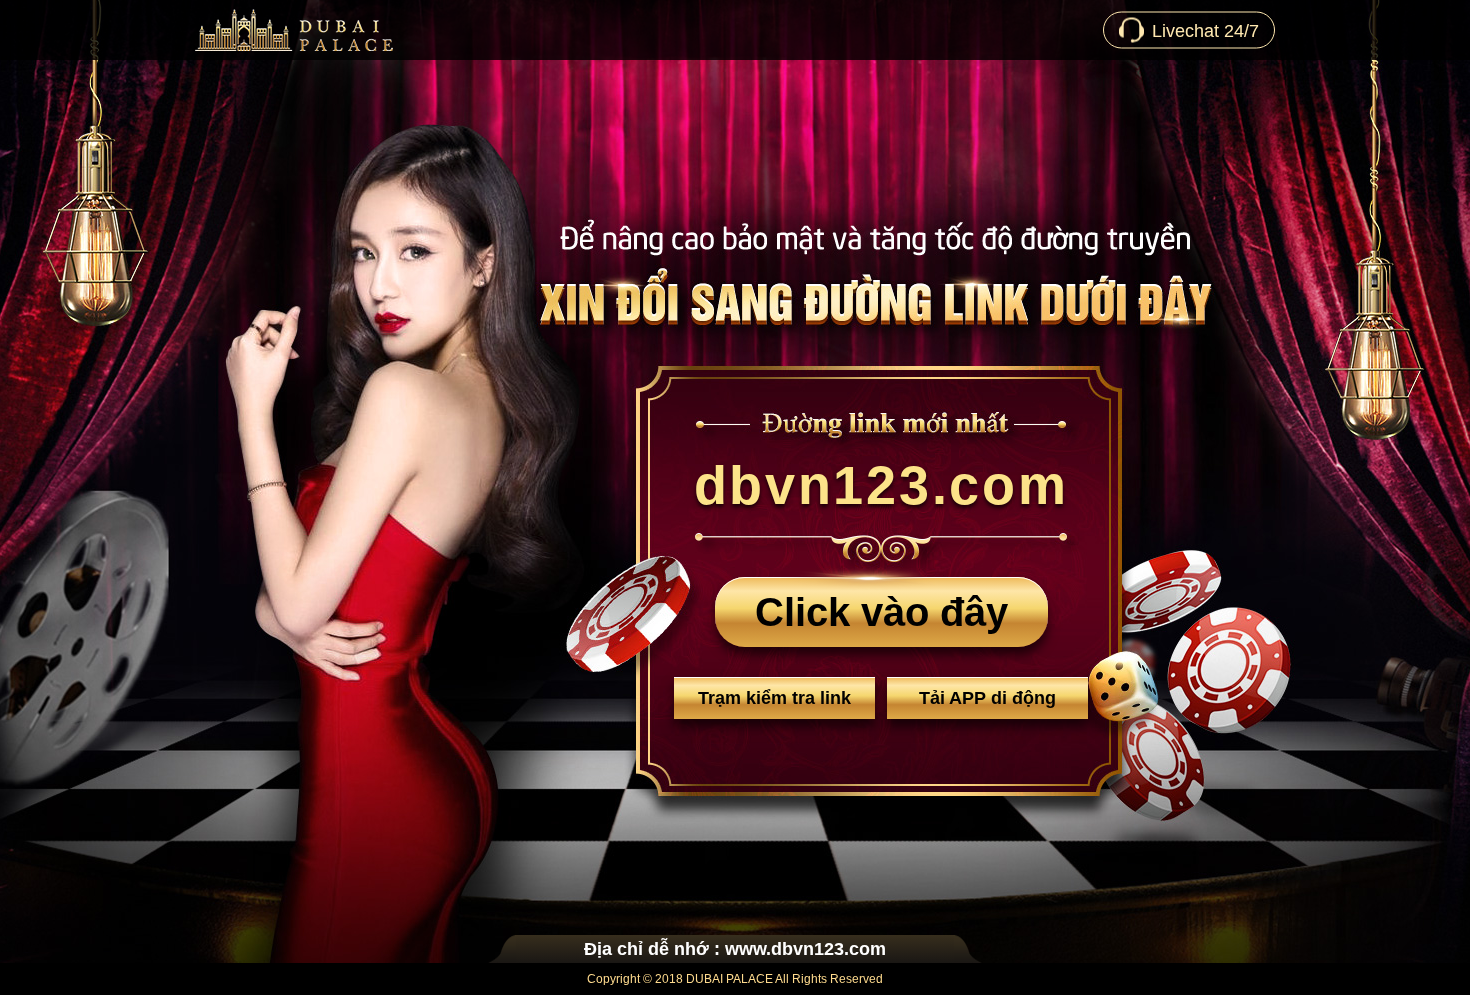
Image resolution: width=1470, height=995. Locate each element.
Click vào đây (881, 612)
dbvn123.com (881, 485)
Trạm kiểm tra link (774, 698)
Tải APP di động (987, 698)
